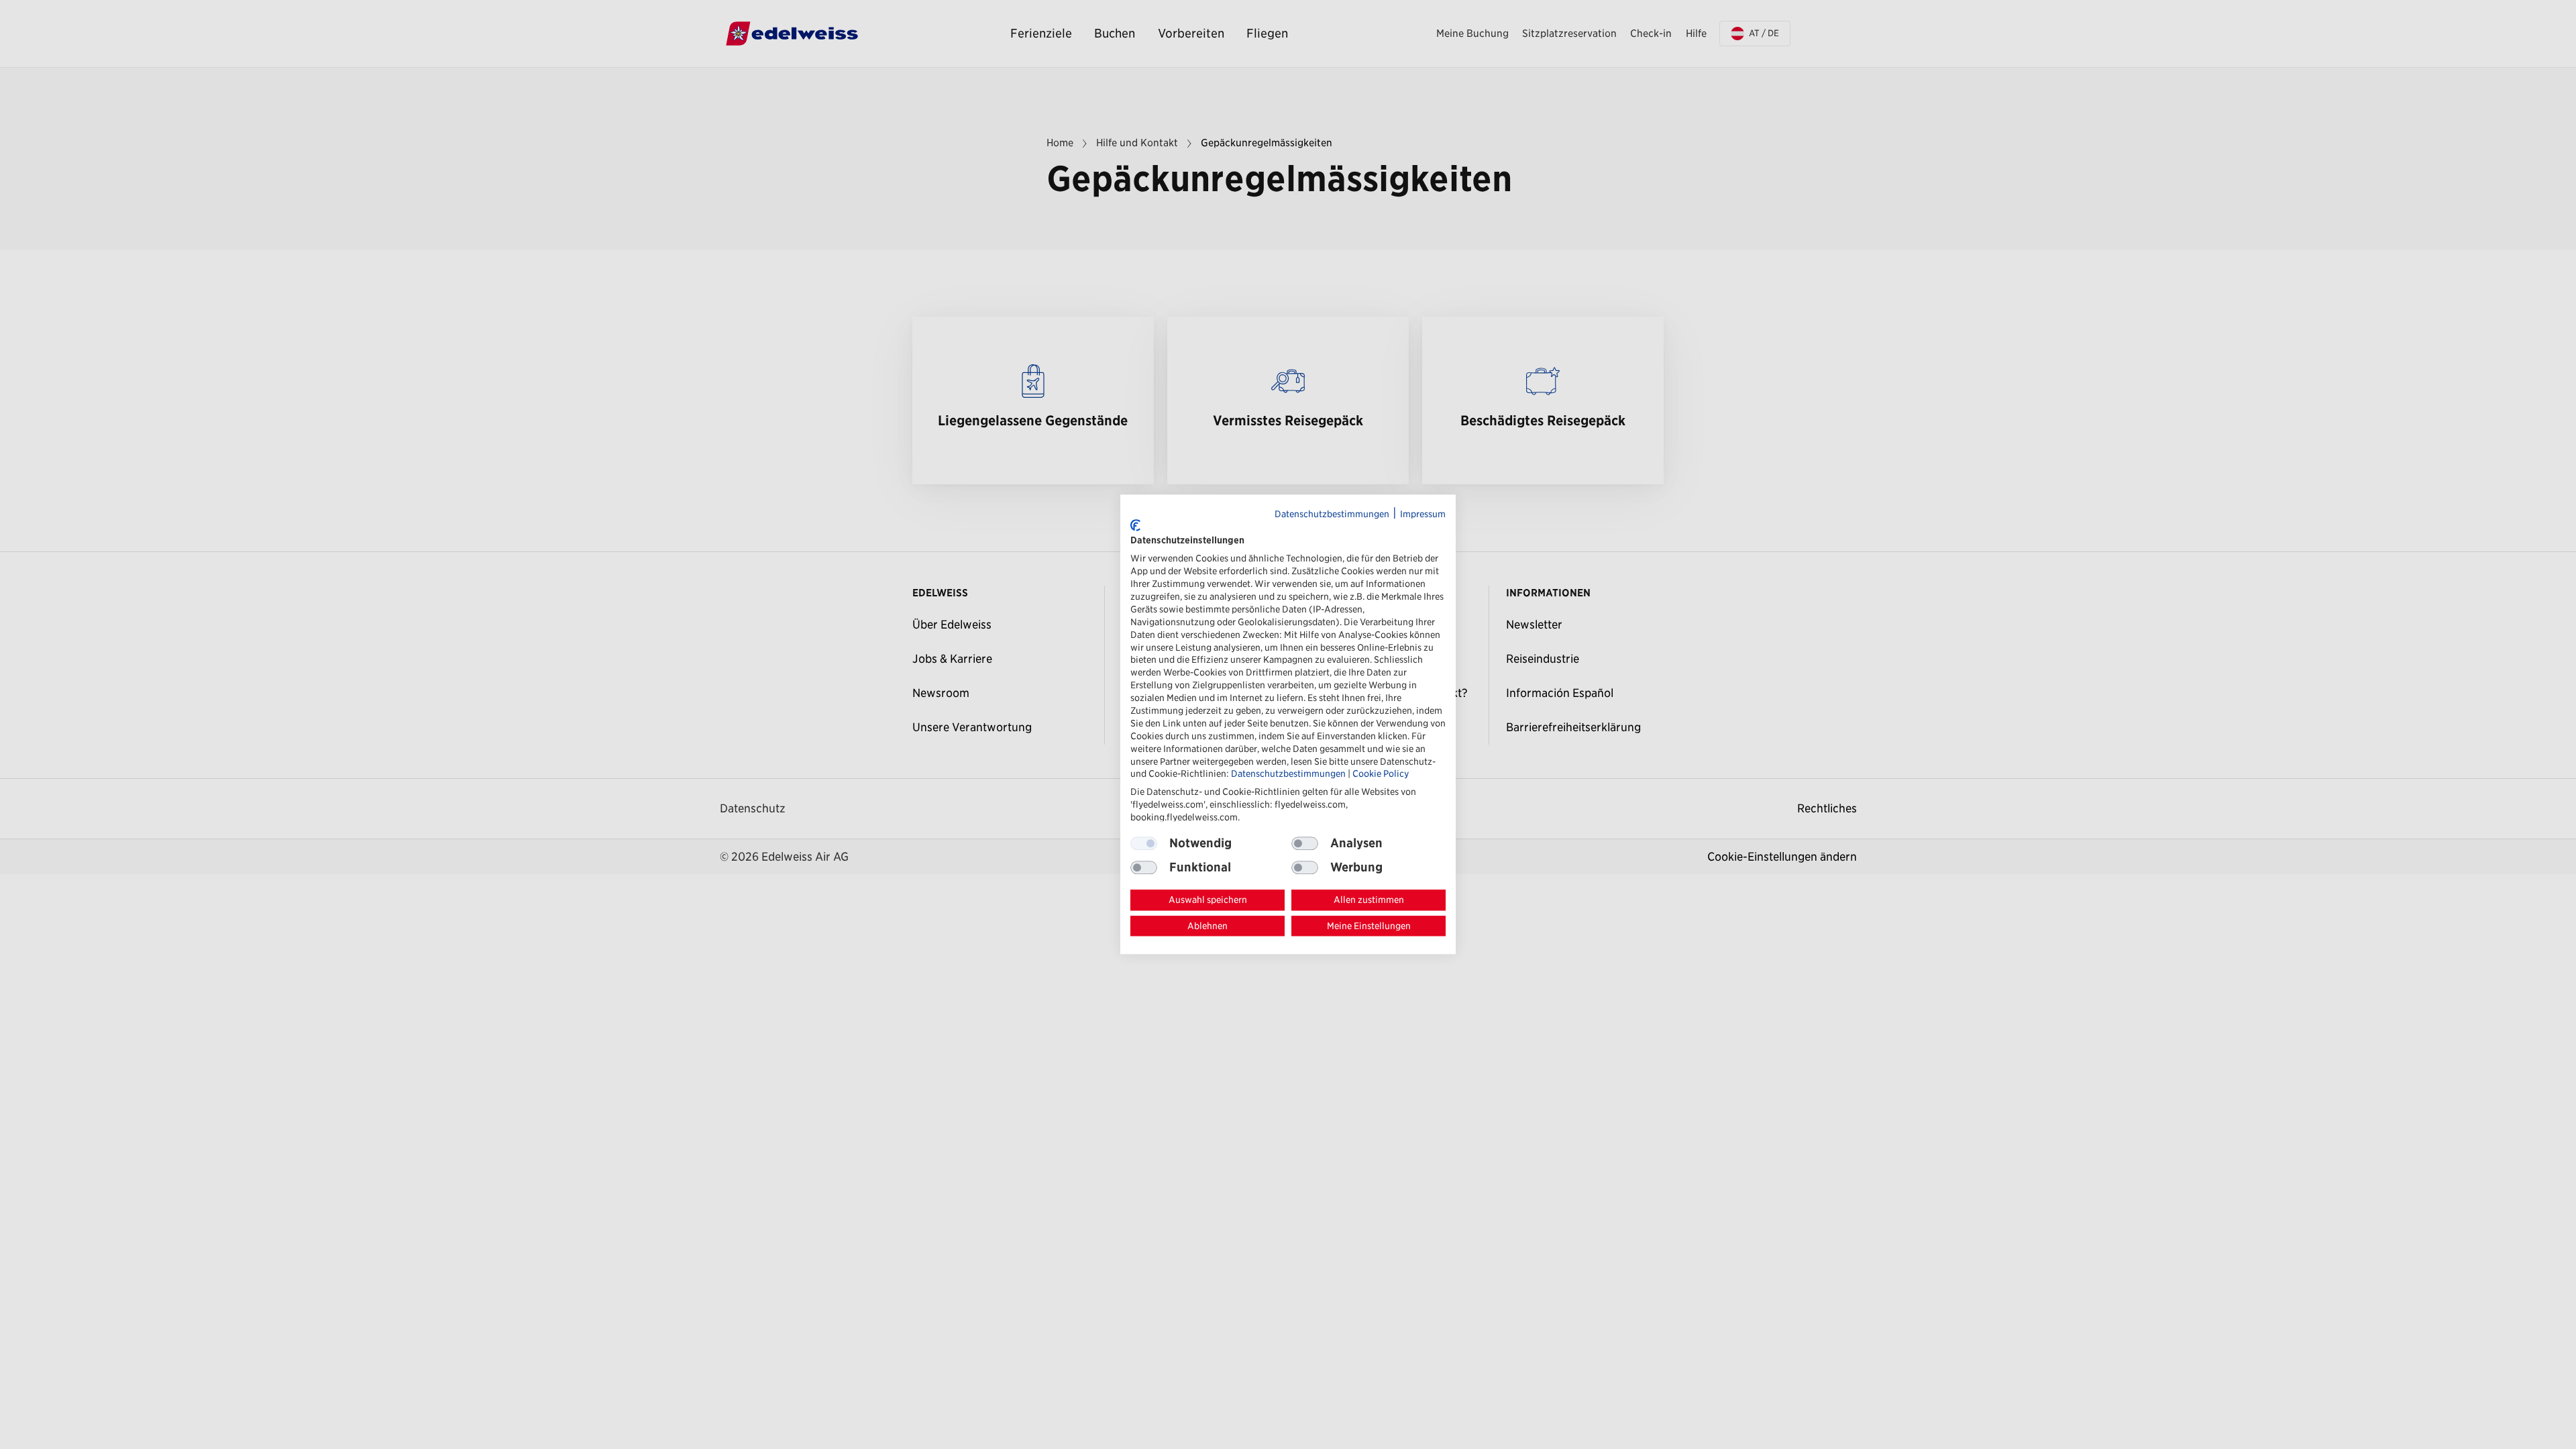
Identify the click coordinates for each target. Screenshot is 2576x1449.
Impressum (1423, 514)
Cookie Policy (1381, 774)
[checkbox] (1305, 843)
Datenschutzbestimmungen (1332, 514)
